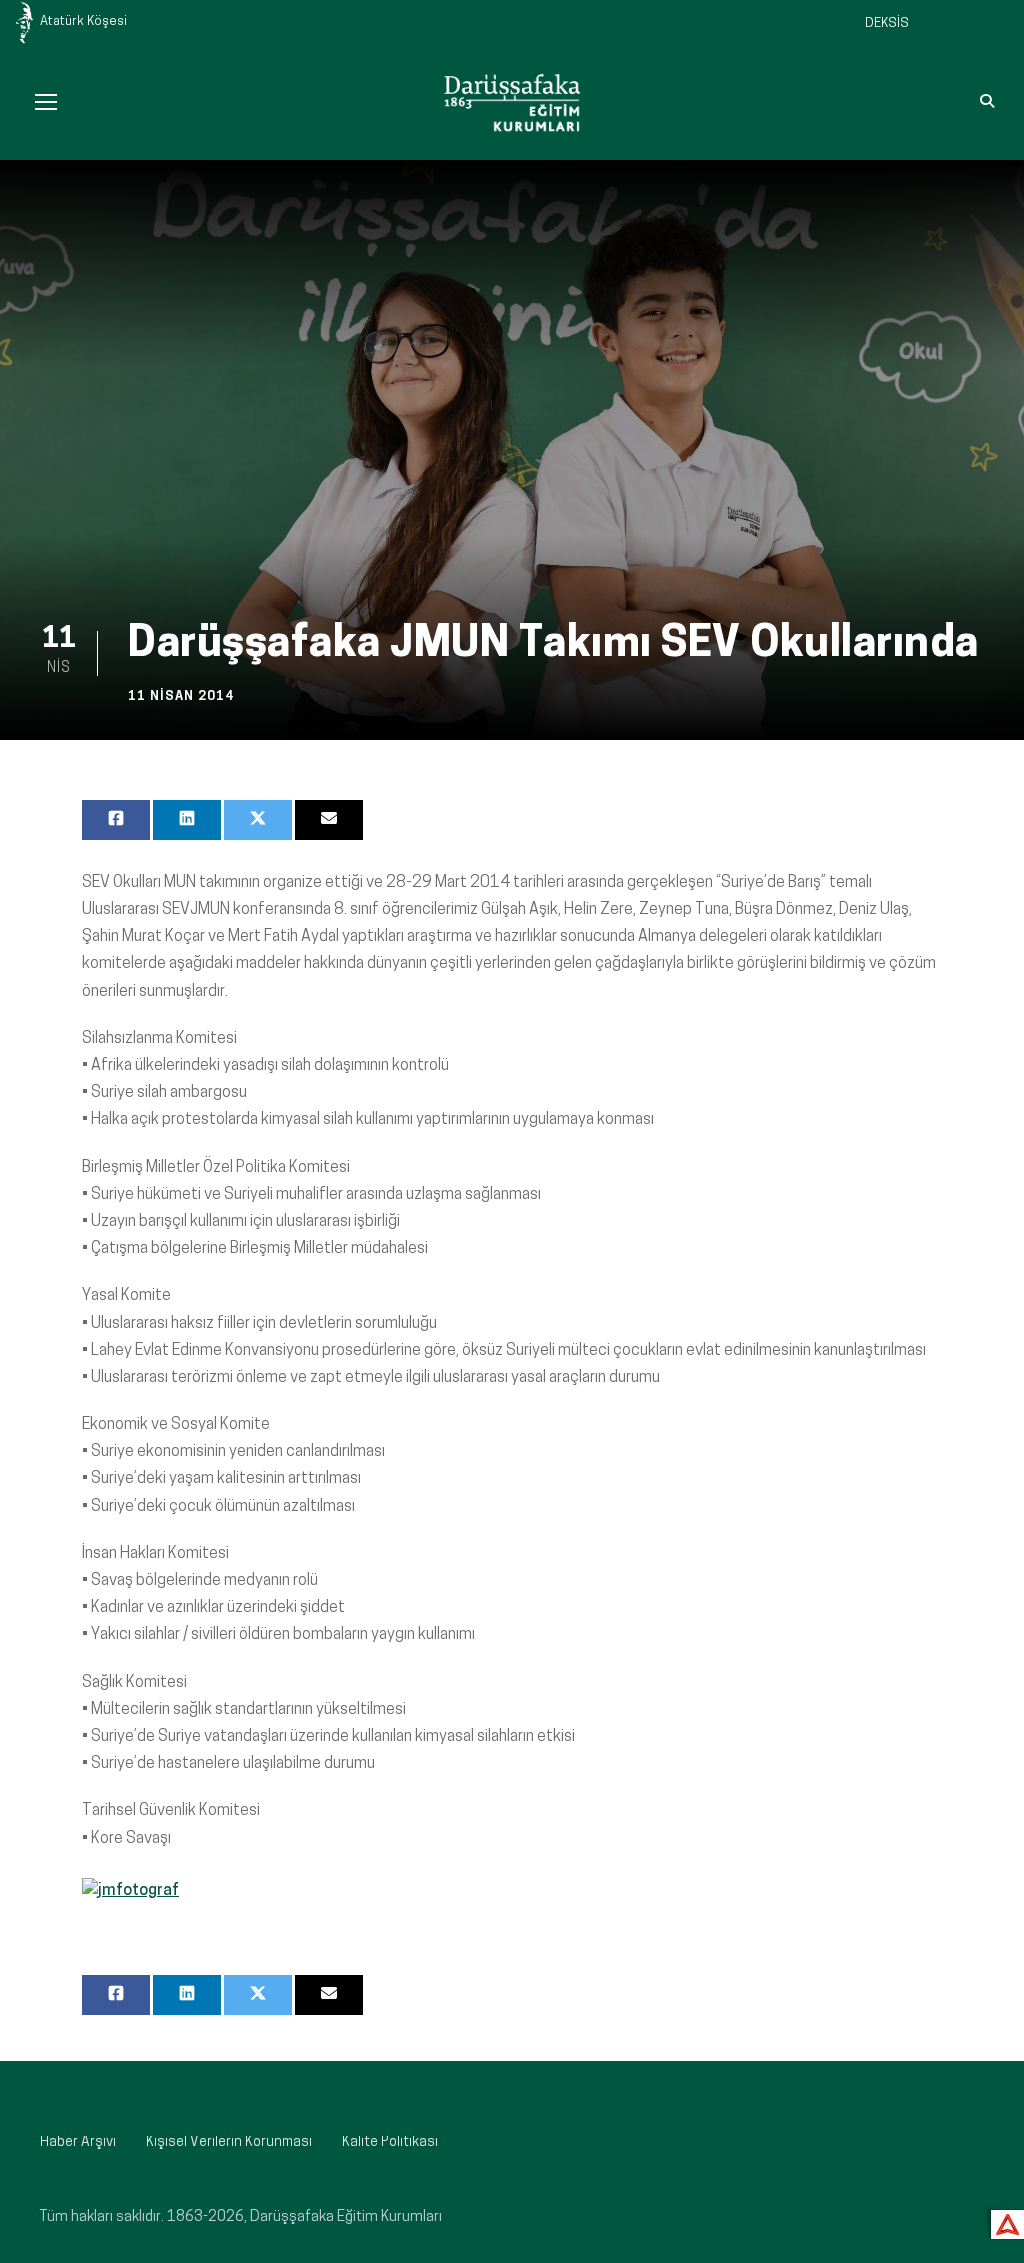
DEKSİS (887, 23)
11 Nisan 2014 (181, 696)
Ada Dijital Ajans (1003, 2221)
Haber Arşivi (78, 2142)
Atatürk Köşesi (83, 21)
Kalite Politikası (390, 2142)
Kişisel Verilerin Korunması (229, 2142)
